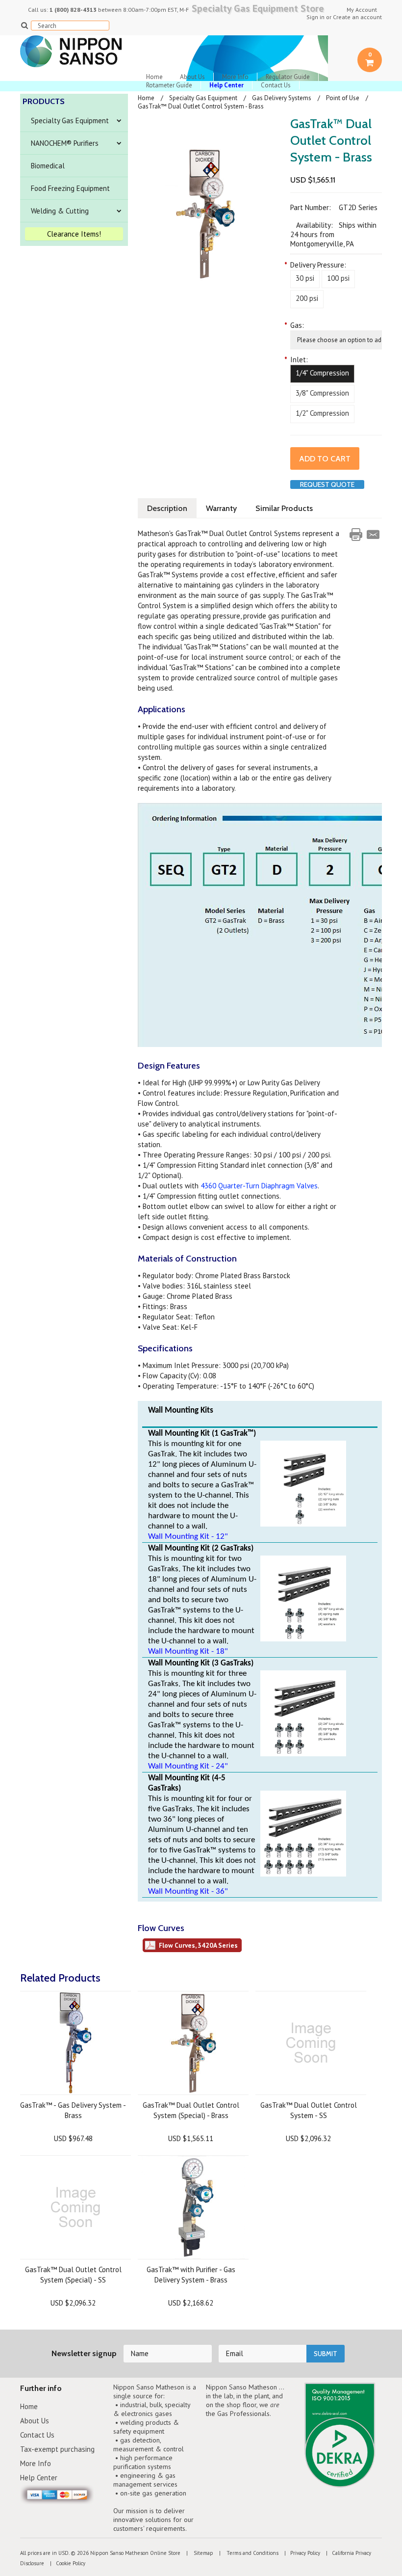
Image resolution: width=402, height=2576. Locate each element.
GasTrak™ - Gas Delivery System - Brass (73, 2110)
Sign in (315, 17)
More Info (235, 77)
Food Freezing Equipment (70, 188)
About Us (192, 77)
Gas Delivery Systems (282, 98)
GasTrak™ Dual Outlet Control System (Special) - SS (73, 2275)
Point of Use (343, 98)
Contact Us (276, 85)
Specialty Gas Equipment (70, 121)
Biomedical (48, 166)
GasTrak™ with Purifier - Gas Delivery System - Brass (191, 2275)
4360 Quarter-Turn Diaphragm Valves (259, 1186)
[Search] (24, 25)
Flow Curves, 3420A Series (198, 1945)
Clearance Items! (74, 234)
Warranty (221, 508)
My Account (362, 10)
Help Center (39, 2478)
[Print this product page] (356, 535)
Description (167, 508)
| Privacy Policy (300, 2553)
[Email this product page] (373, 535)
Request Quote (327, 484)
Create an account (357, 17)
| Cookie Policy (65, 2563)
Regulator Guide (288, 77)
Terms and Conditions (252, 2553)
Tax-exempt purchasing (57, 2449)
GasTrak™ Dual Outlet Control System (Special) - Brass (191, 2110)
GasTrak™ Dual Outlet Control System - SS (309, 2110)
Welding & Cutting (60, 211)
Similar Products (284, 508)
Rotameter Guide (169, 85)
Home (154, 77)
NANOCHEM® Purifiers (65, 143)
